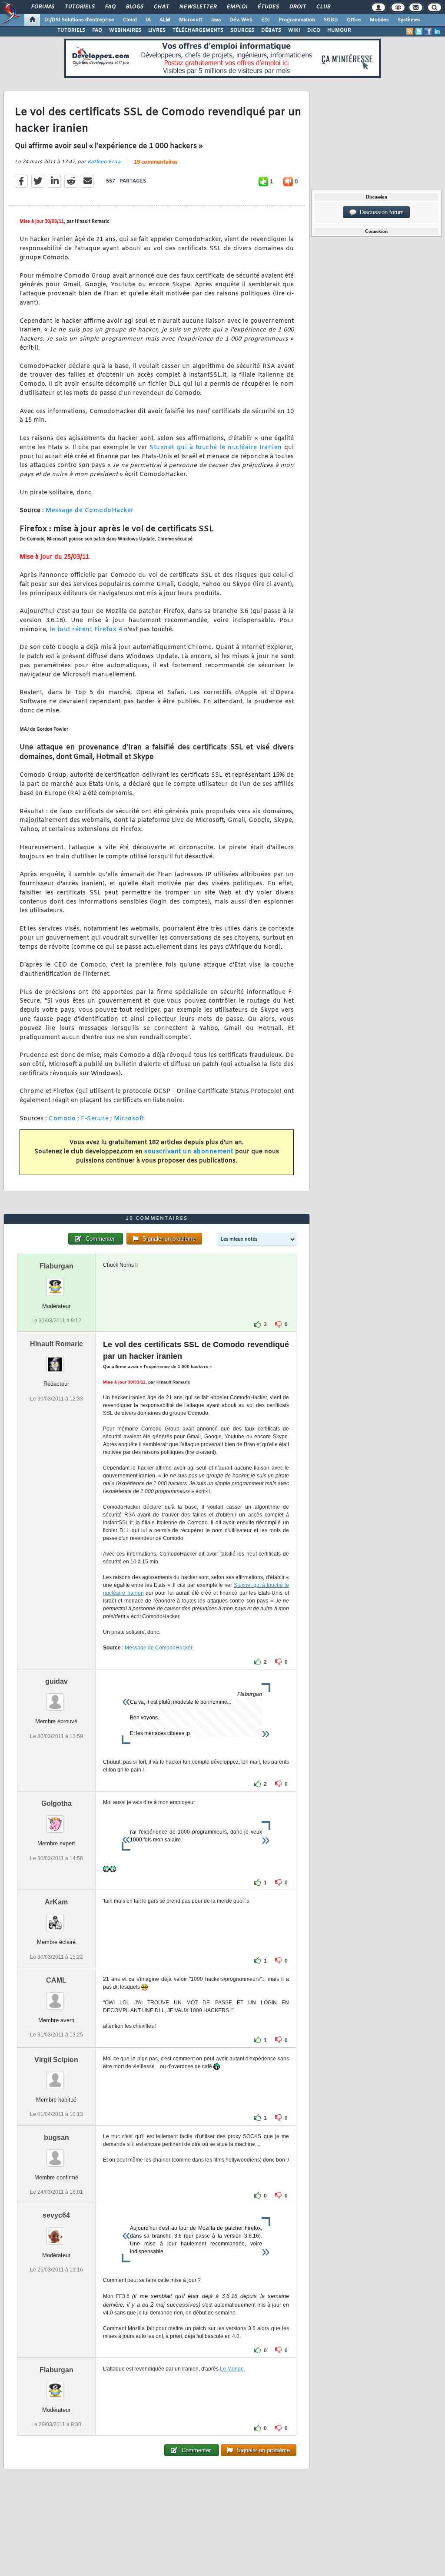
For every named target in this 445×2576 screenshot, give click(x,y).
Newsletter (198, 7)
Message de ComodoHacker (90, 511)
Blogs (134, 7)
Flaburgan (56, 1266)
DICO (314, 30)
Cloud (130, 20)
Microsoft (191, 20)
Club (323, 7)
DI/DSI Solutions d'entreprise (79, 20)
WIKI (294, 30)
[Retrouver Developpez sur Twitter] (419, 31)
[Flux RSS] (410, 31)
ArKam (56, 1902)
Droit (297, 7)
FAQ (110, 7)
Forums (42, 7)
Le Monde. (232, 2369)
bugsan (56, 2137)
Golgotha (56, 1803)
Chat (161, 7)
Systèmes (409, 20)
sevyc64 (56, 2215)
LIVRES (157, 30)
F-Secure (95, 1119)
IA (148, 20)
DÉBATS (271, 30)
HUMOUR (339, 30)
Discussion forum (380, 212)
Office (354, 20)
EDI (266, 20)
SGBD (331, 20)
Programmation (297, 20)
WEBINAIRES (125, 30)
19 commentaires (156, 162)
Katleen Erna (104, 162)
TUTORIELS (71, 30)
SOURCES (242, 30)
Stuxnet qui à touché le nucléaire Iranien (216, 448)
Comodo (62, 1119)
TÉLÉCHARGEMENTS (198, 30)
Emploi (237, 7)
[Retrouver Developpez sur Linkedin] (437, 31)
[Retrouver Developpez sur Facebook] (428, 31)
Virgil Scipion (56, 2060)
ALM (165, 20)
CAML (56, 1980)
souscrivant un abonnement (189, 1152)
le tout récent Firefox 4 (86, 630)
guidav (56, 1681)
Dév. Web (241, 20)
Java (216, 20)
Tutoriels (79, 7)
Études (268, 7)
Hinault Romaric (56, 1344)
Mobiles (379, 20)
